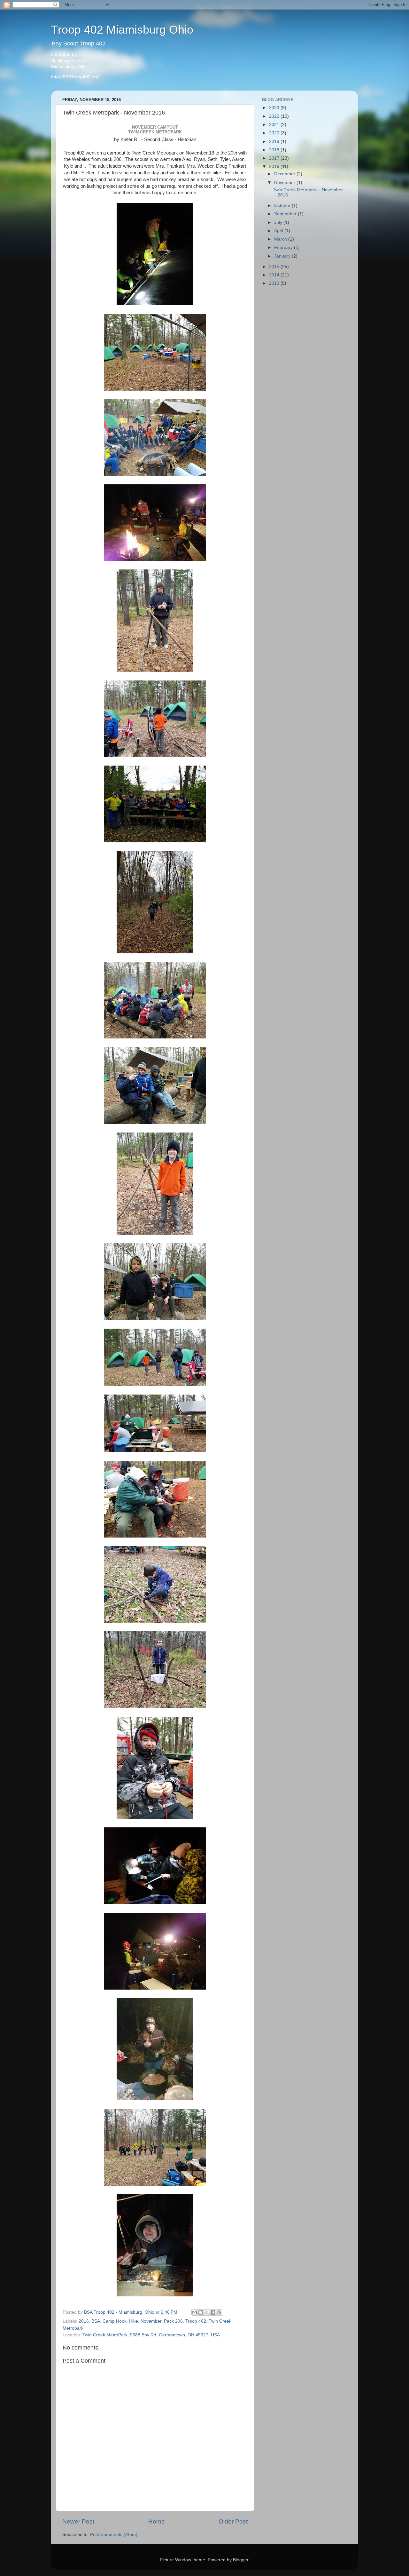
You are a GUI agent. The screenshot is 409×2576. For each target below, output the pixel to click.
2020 (275, 133)
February (284, 247)
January (283, 256)
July (279, 223)
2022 (275, 116)
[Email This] (195, 2312)
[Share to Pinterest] (219, 2312)
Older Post (233, 2521)
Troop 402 (196, 2321)
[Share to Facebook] (213, 2312)
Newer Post (78, 2521)
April (279, 231)
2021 (275, 125)
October (283, 206)
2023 (275, 108)
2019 (275, 142)
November (151, 2321)
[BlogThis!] (201, 2312)
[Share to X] (207, 2312)
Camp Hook (115, 2321)
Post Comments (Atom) (114, 2535)
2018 (275, 150)
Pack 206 (173, 2321)
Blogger (241, 2560)
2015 (275, 267)
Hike (134, 2321)
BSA (96, 2321)
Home (157, 2521)
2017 (275, 158)
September (286, 214)
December (285, 174)
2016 (84, 2321)
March (281, 239)
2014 (275, 275)
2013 (275, 283)
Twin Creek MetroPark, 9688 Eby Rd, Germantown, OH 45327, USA (151, 2335)
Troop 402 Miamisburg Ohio (122, 30)
